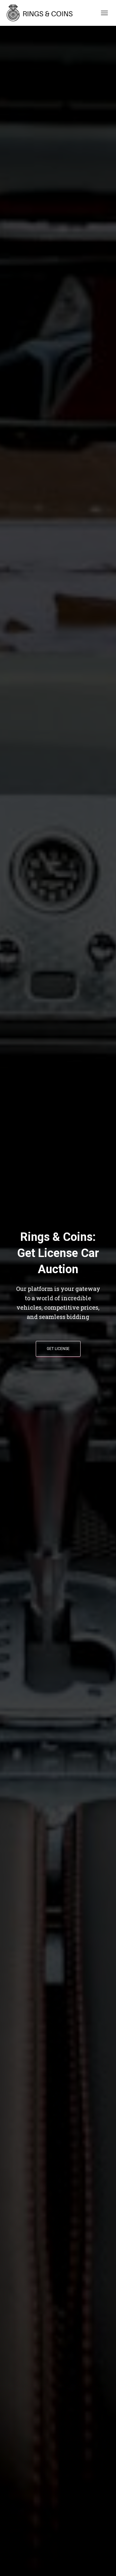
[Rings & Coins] (43, 13)
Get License (58, 1349)
